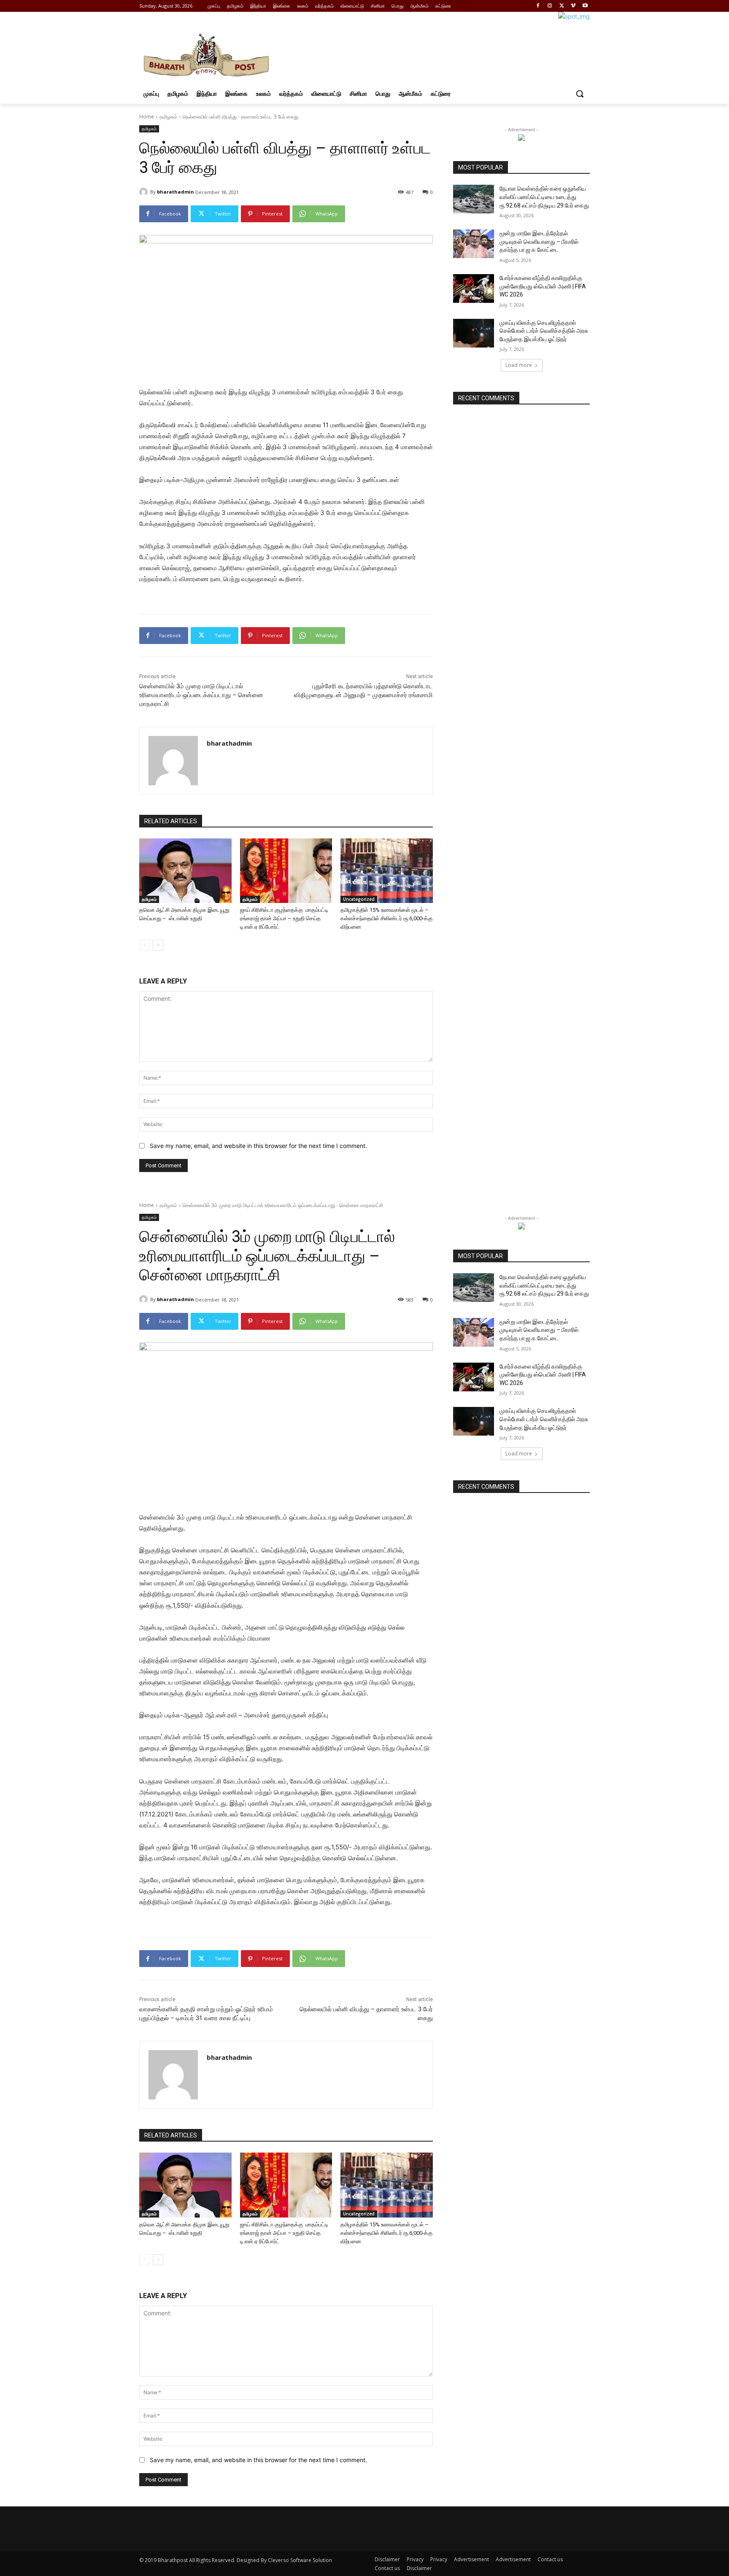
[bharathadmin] (145, 192)
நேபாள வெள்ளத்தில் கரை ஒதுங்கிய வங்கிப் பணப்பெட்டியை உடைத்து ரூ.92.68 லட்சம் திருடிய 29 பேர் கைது (544, 197)
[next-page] (158, 945)
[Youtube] (585, 6)
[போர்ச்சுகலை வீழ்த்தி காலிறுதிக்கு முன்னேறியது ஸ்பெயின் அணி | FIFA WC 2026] (474, 288)
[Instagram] (550, 6)
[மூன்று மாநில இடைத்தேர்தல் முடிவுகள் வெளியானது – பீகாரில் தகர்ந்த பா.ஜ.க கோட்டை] (474, 244)
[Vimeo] (573, 6)
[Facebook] (538, 6)
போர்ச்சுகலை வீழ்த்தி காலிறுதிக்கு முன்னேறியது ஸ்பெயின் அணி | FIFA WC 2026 (543, 286)
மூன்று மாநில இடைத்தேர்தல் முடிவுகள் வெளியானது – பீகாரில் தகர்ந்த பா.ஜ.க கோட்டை (539, 241)
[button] (580, 94)
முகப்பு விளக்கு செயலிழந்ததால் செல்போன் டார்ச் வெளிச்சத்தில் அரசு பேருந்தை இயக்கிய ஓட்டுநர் (544, 331)
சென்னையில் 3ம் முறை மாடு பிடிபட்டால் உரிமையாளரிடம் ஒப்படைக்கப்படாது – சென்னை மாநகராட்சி (201, 695)
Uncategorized (359, 899)
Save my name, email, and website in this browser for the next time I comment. (258, 1146)
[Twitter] (562, 6)
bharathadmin (175, 192)
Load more (519, 365)
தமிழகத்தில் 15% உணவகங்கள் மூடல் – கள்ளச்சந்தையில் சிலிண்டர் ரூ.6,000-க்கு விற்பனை (386, 918)
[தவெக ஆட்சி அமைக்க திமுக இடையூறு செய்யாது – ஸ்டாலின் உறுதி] (185, 871)
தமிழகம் (168, 117)
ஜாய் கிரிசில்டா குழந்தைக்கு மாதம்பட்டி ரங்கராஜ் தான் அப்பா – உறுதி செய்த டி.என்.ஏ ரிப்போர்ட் (284, 918)
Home (147, 117)
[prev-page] (144, 945)
